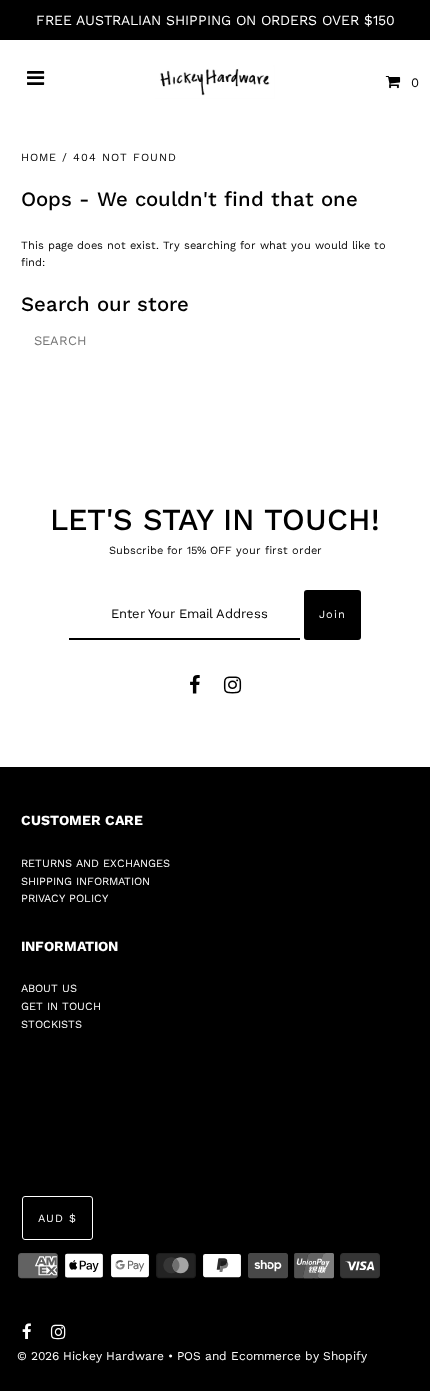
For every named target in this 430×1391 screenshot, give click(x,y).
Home (39, 157)
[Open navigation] (36, 82)
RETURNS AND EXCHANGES (95, 863)
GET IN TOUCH (61, 1006)
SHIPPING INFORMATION (85, 881)
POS (189, 1356)
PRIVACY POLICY (64, 898)
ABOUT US (49, 988)
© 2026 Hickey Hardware (90, 1356)
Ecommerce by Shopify (299, 1356)
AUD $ (57, 1218)
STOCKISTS (51, 1024)
